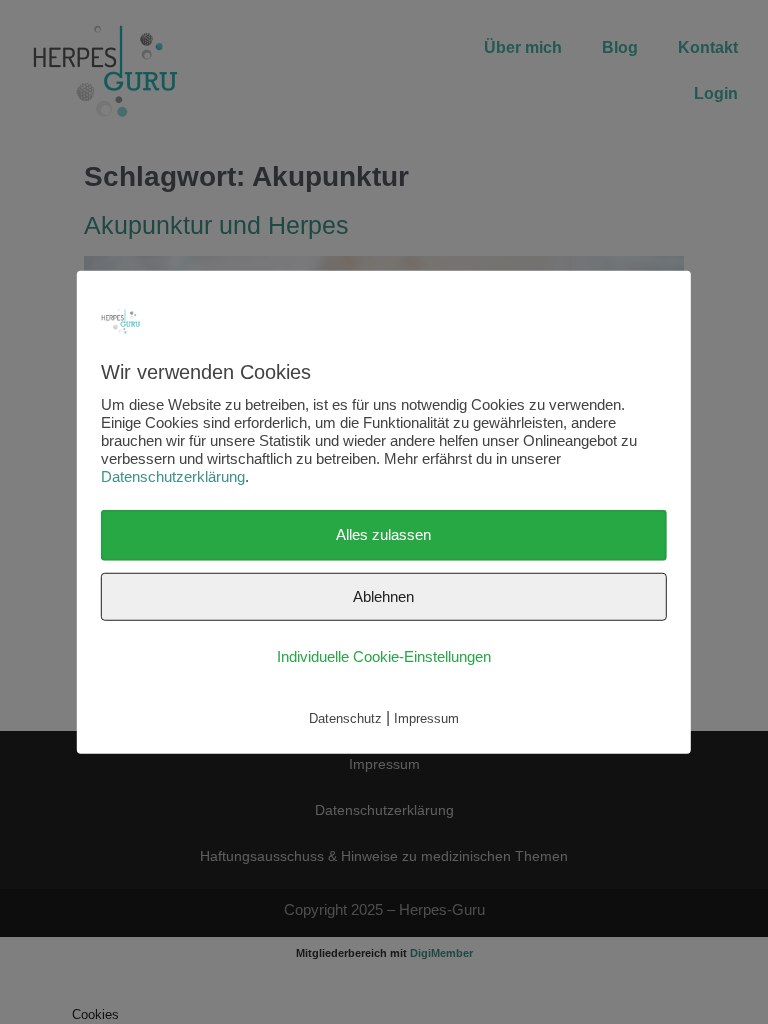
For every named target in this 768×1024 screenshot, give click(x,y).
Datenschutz (345, 717)
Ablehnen (383, 595)
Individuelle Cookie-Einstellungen (384, 656)
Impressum (426, 717)
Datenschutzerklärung (173, 476)
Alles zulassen (383, 534)
